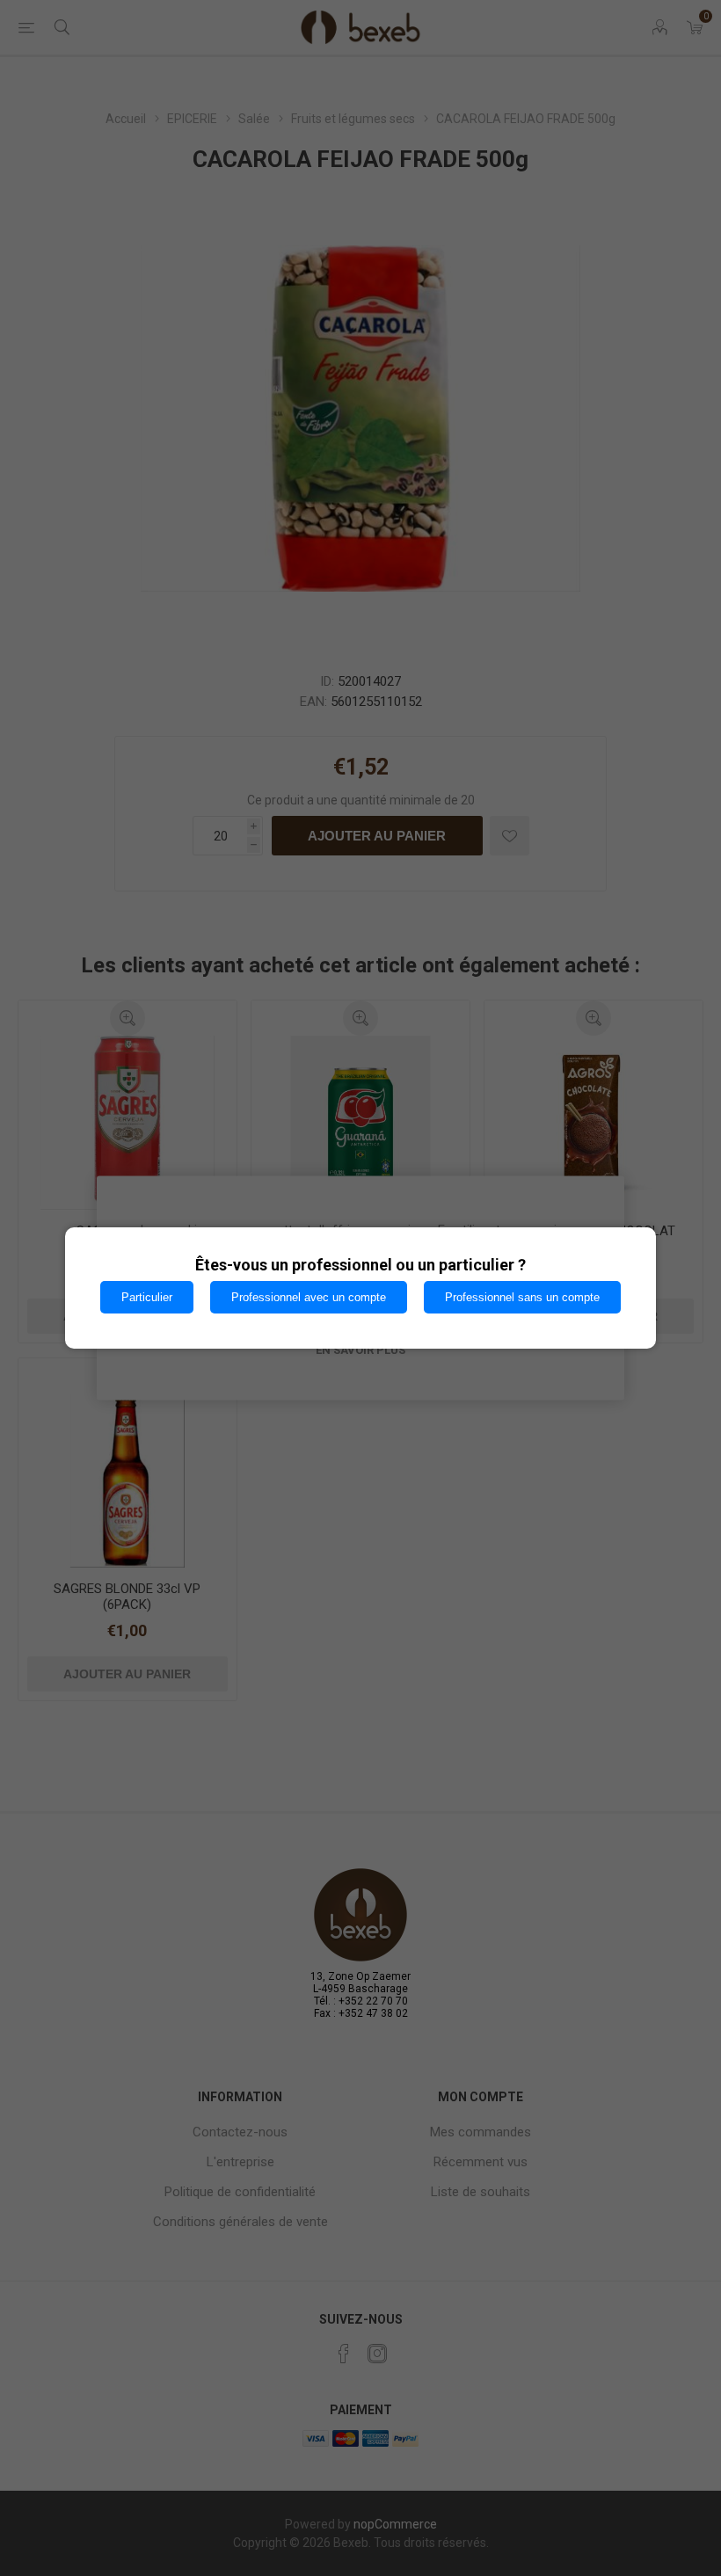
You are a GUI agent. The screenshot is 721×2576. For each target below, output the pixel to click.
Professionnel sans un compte (522, 1297)
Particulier (147, 1297)
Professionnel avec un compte (309, 1297)
